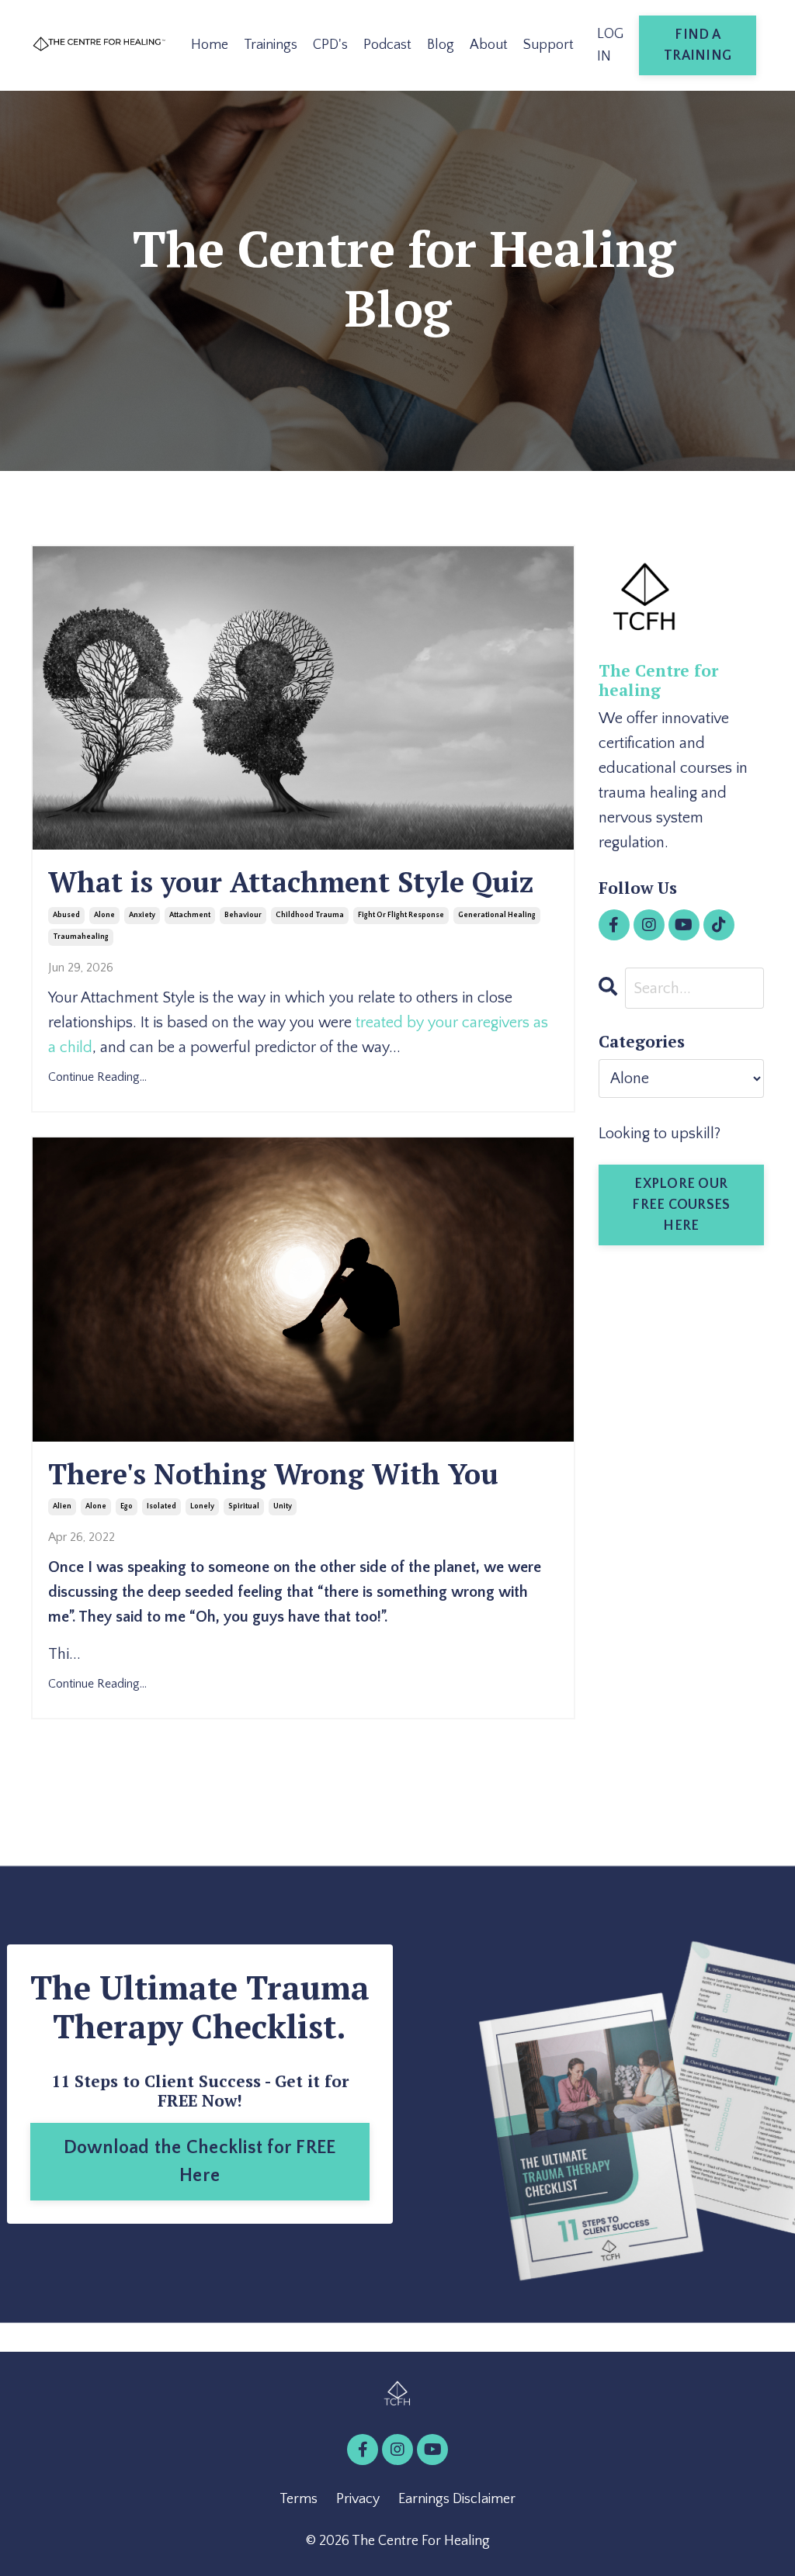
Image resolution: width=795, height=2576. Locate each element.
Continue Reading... (97, 1077)
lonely (202, 1506)
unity (283, 1506)
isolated (161, 1506)
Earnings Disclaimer (457, 2499)
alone (104, 915)
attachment (190, 915)
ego (127, 1506)
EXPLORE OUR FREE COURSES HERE (681, 1205)
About (489, 45)
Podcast (387, 45)
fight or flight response (401, 915)
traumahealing (81, 937)
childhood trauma (310, 915)
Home (210, 45)
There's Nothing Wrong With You (273, 1474)
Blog (441, 45)
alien (62, 1506)
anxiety (142, 915)
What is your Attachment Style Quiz (291, 882)
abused (66, 915)
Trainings (271, 45)
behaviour (243, 915)
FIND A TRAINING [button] (698, 45)
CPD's (330, 45)
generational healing (497, 915)
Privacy (358, 2499)
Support (549, 45)
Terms (299, 2499)
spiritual (244, 1506)
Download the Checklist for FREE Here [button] (200, 2162)
